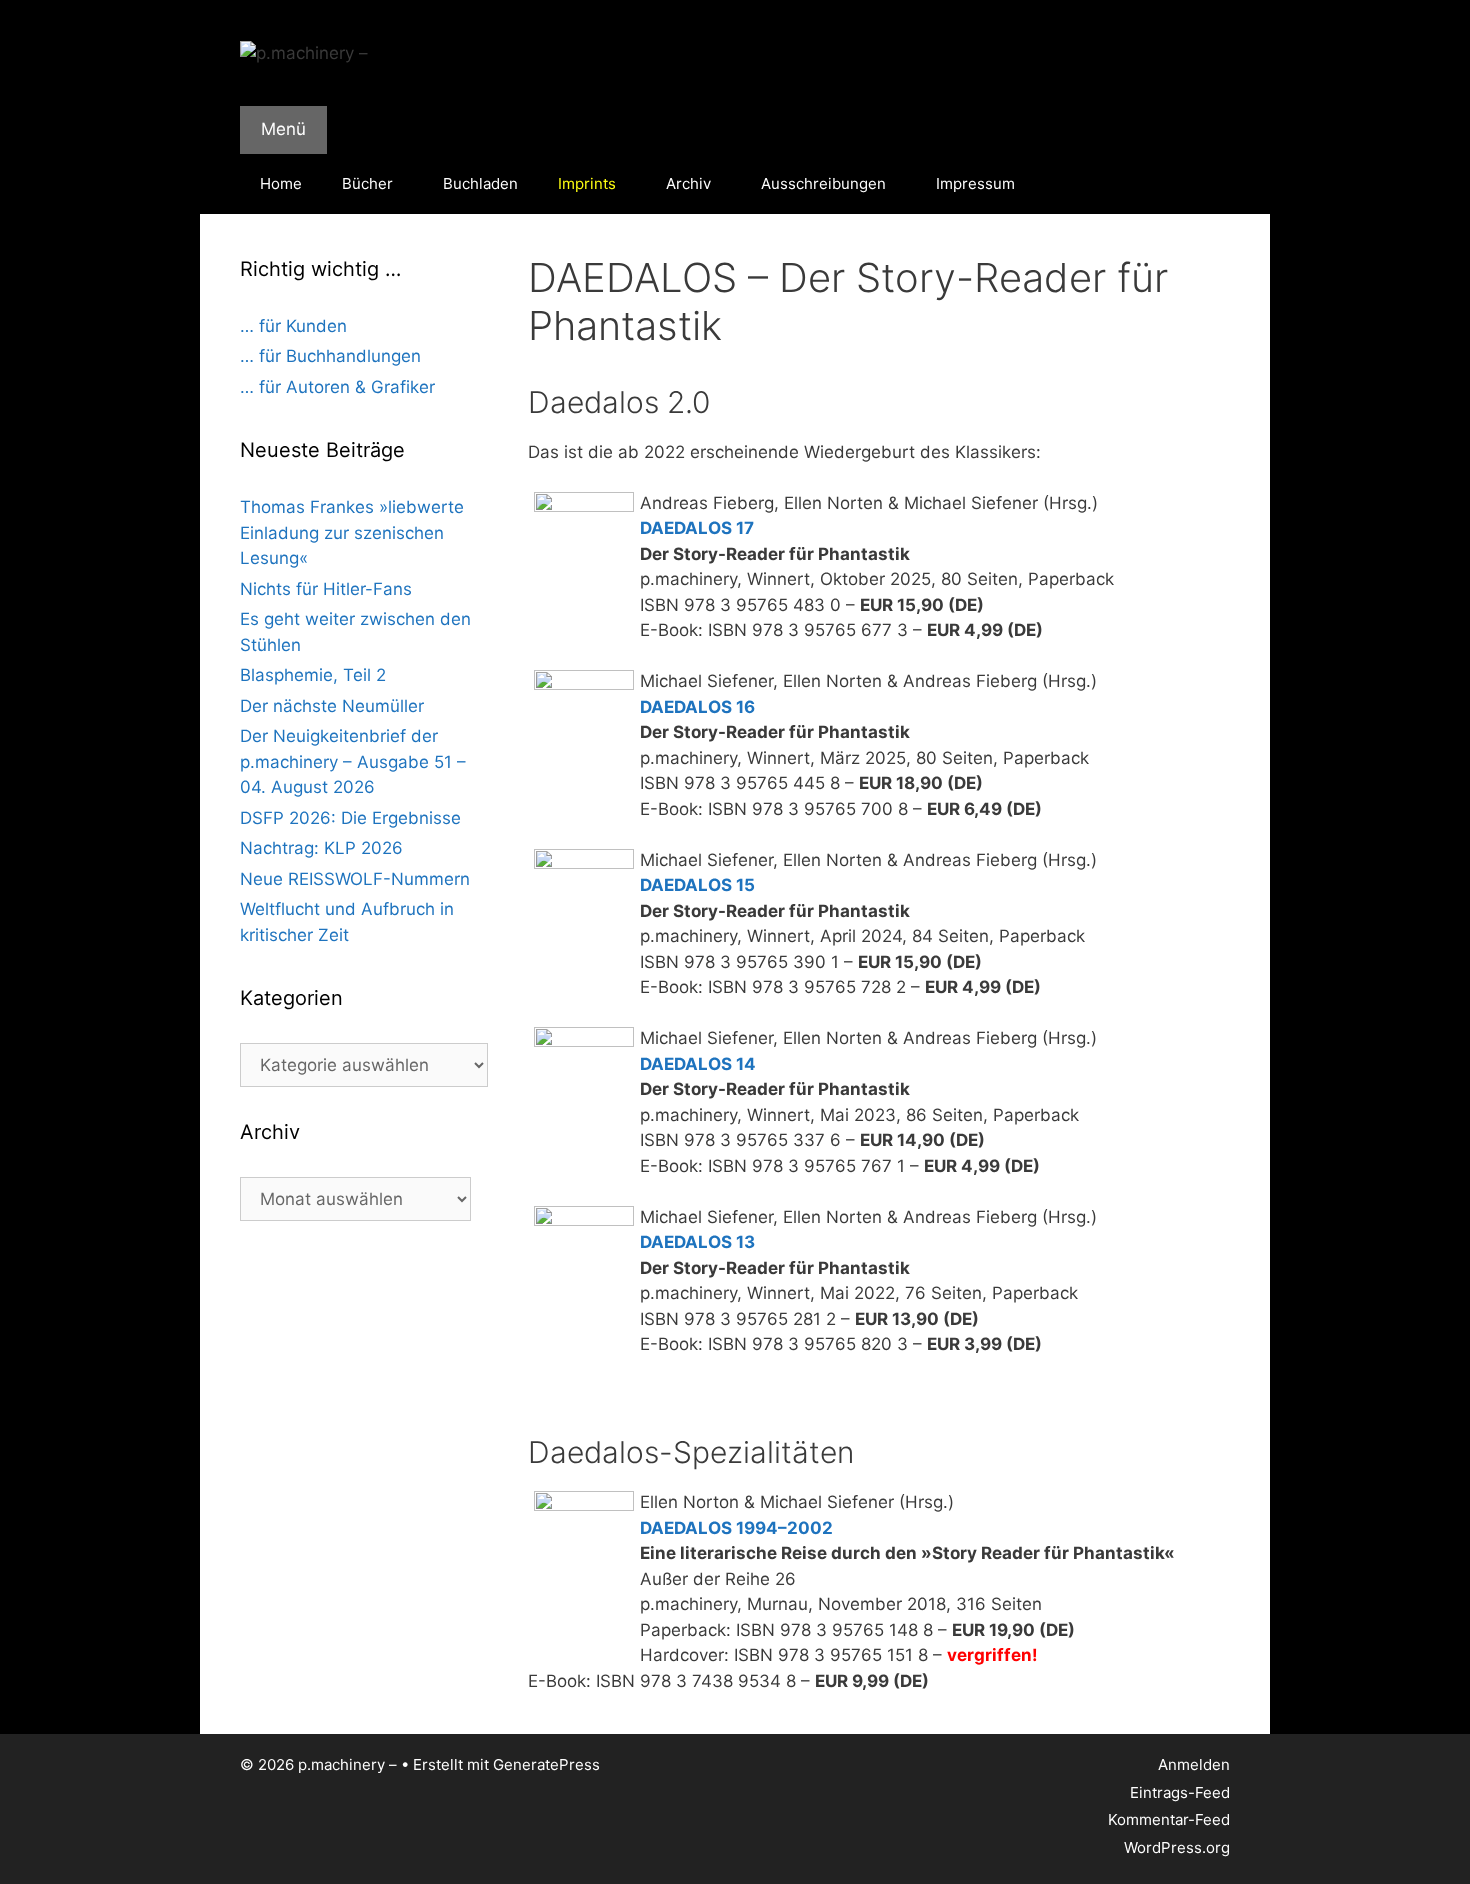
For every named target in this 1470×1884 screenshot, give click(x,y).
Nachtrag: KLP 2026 (321, 848)
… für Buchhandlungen (330, 356)
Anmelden (1194, 1764)
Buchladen (480, 183)
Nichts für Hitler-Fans (326, 589)
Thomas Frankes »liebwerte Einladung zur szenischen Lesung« (352, 532)
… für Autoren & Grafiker (337, 387)
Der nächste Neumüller (332, 706)
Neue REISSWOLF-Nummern (355, 879)
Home (281, 183)
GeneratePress (546, 1764)
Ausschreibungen (823, 183)
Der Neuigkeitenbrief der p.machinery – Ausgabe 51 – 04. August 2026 (353, 761)
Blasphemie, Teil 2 (313, 675)
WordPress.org (1177, 1847)
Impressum (975, 183)
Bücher (367, 183)
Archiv (688, 183)
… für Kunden (293, 326)
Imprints (587, 183)
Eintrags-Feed (1180, 1792)
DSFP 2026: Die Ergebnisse (350, 818)
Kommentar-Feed (1169, 1819)
